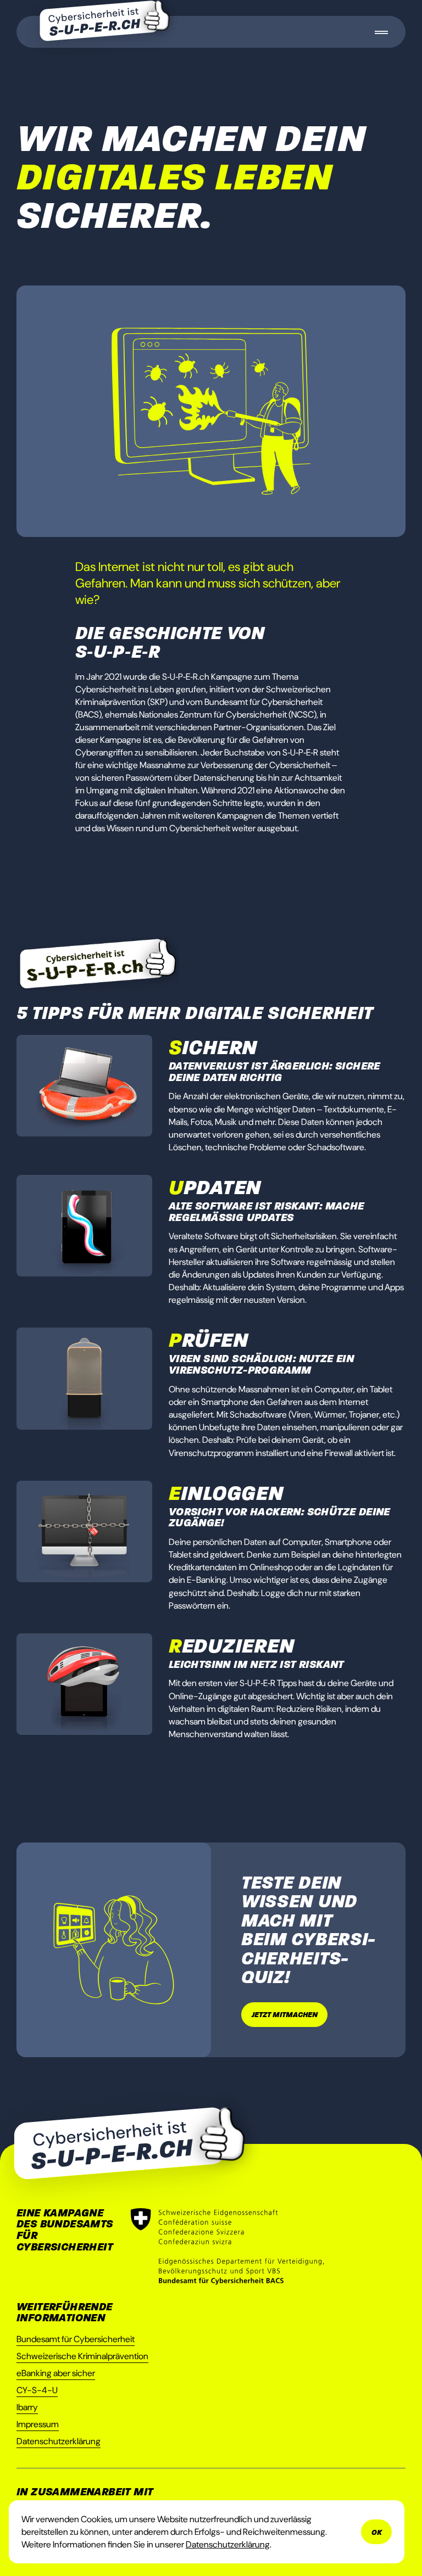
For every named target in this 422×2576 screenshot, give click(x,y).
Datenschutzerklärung (59, 2441)
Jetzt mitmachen (285, 2015)
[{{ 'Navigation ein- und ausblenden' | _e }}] (381, 32)
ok (377, 2532)
